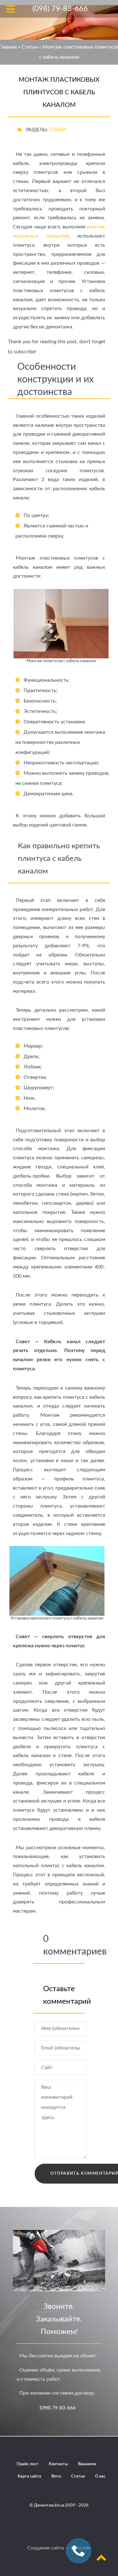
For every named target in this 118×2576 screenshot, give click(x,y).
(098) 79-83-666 (58, 2408)
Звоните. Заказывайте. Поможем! (59, 2319)
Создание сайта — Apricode (59, 2548)
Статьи (30, 47)
